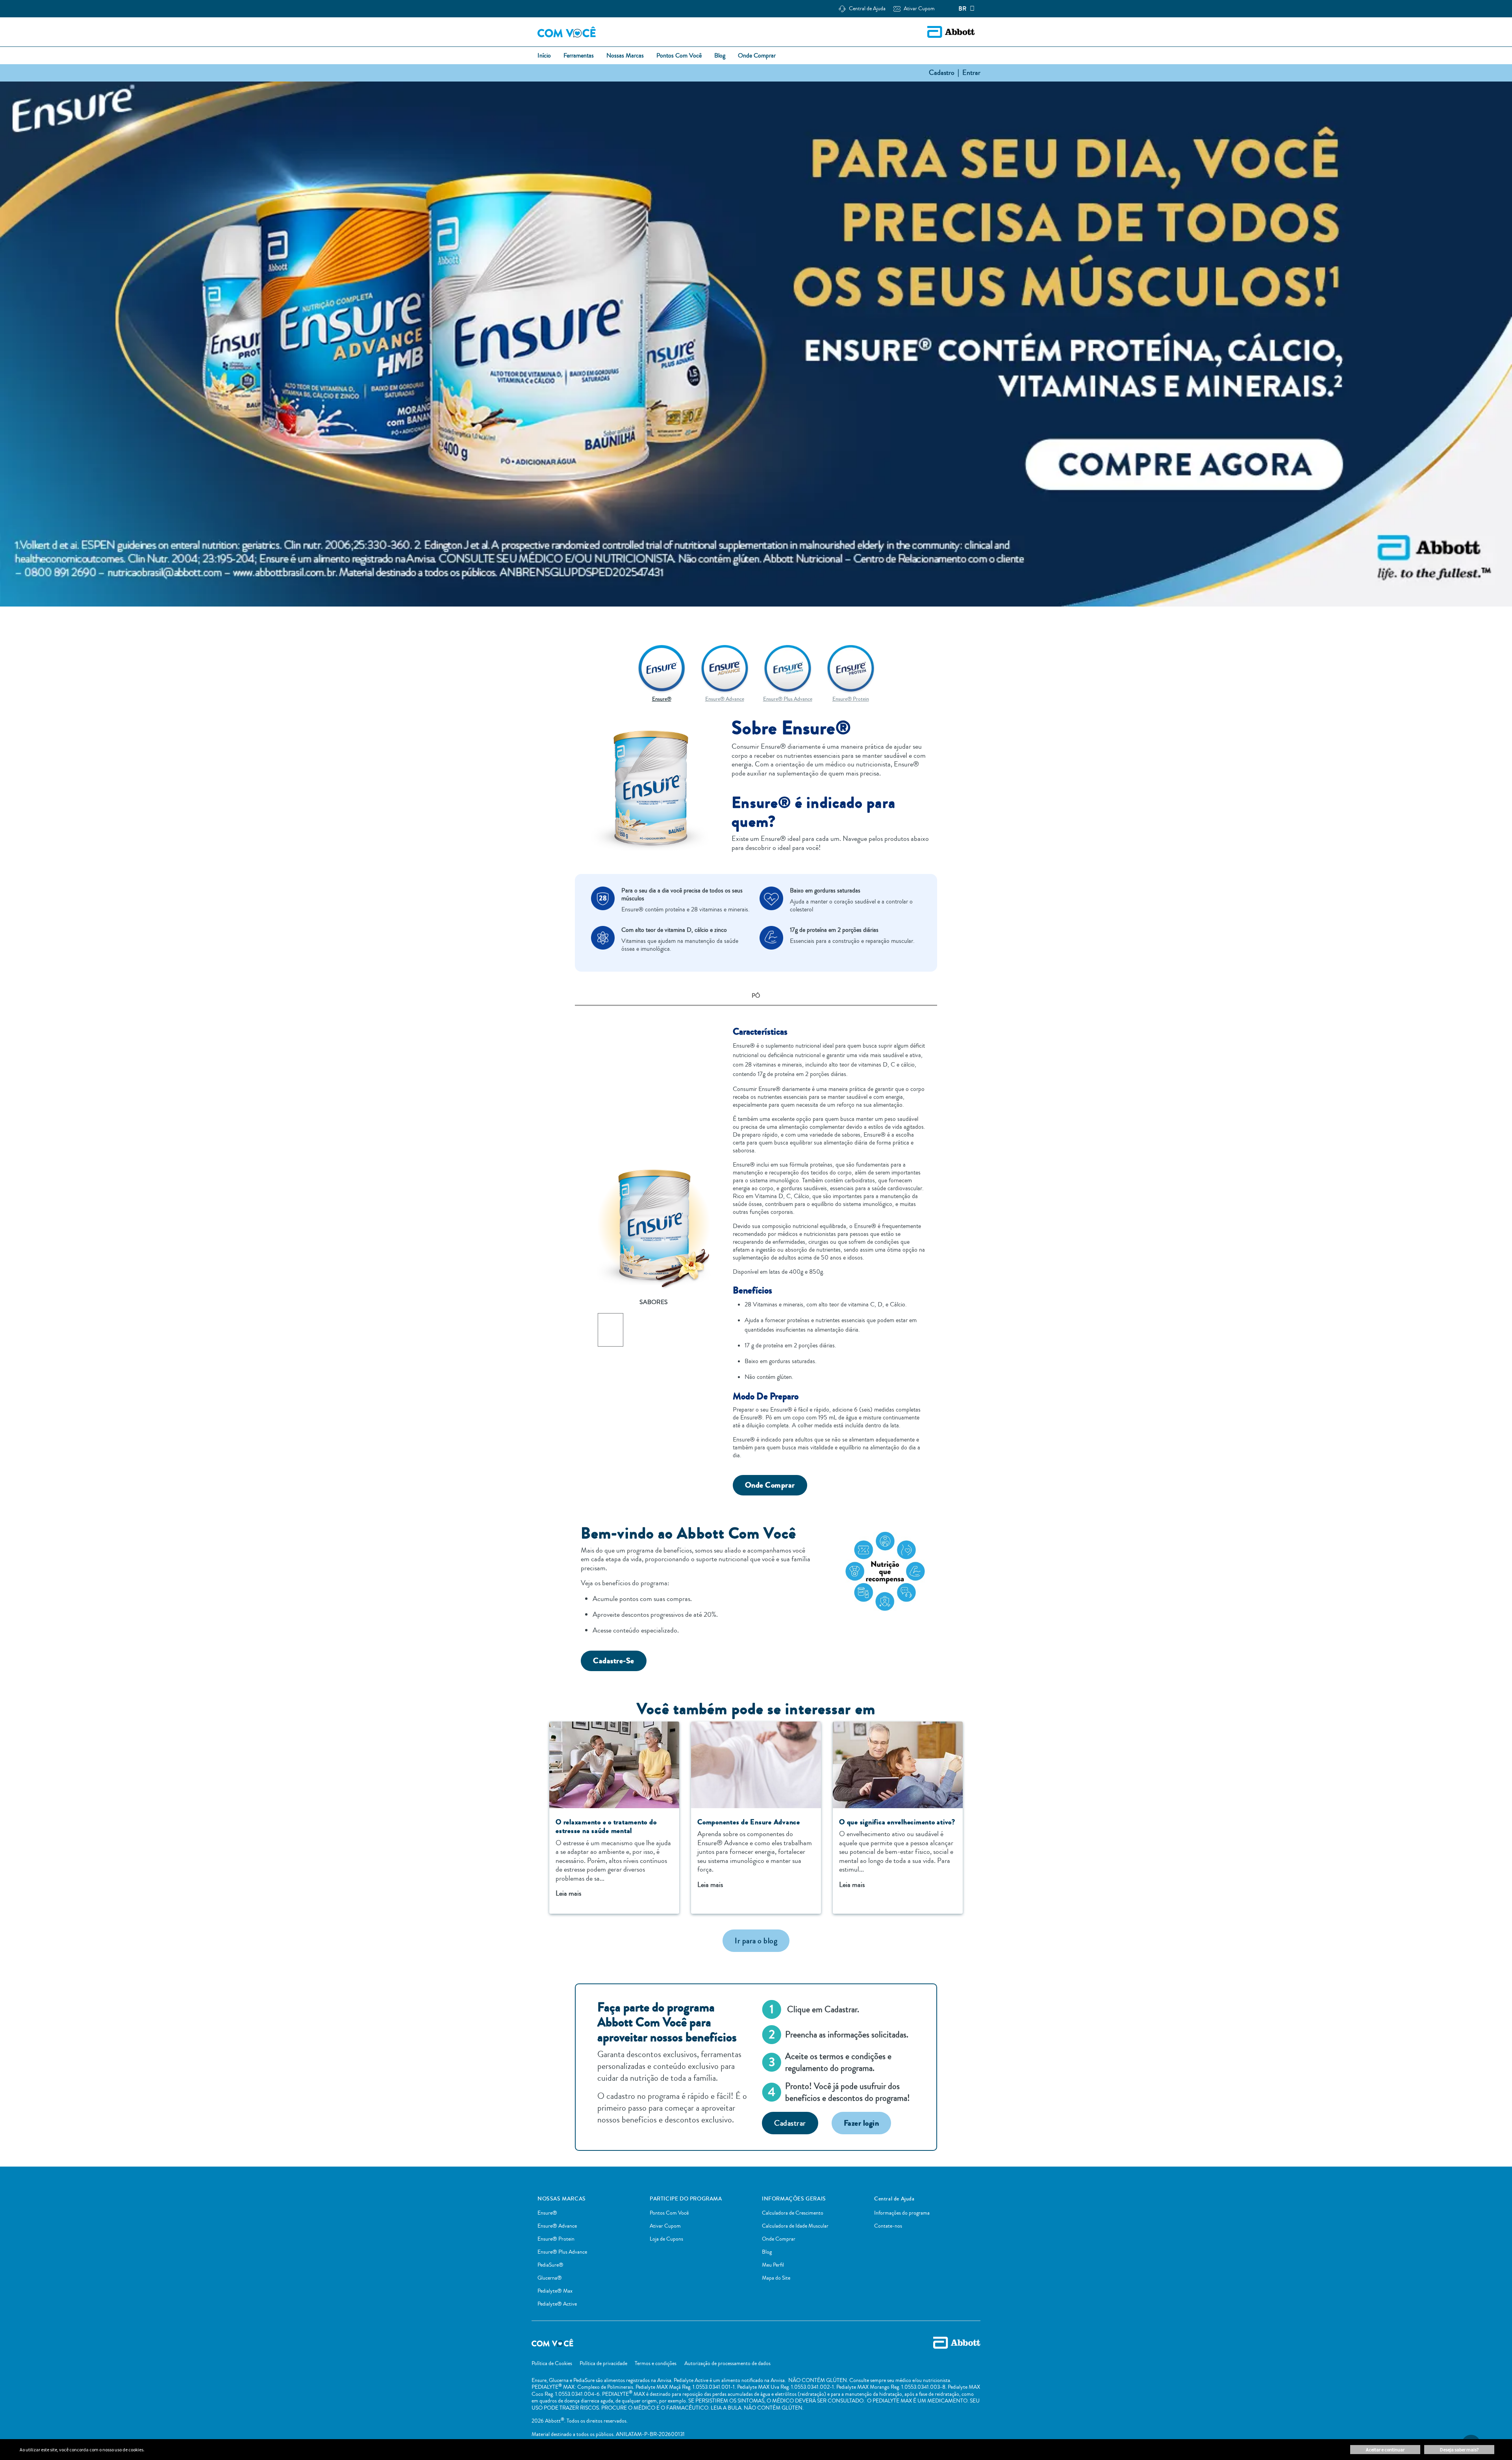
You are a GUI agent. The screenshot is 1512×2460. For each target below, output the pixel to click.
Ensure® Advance (557, 2226)
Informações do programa (902, 2213)
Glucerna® (550, 2278)
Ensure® (547, 2213)
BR (963, 9)
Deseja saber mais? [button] (1459, 2450)
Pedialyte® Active (557, 2304)
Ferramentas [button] (579, 56)
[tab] (756, 997)
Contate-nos (888, 2226)
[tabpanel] (756, 1251)
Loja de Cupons (666, 2239)
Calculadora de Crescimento (793, 2213)
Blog (767, 2252)
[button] (919, 9)
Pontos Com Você (669, 2213)
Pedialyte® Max (555, 2291)
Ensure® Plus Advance (562, 2252)
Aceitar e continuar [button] (1385, 2450)
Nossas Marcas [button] (625, 56)
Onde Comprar (779, 2239)
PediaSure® (550, 2265)
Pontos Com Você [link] (679, 56)
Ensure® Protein (556, 2239)
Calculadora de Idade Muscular (795, 2226)
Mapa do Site (776, 2278)
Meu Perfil (773, 2265)
